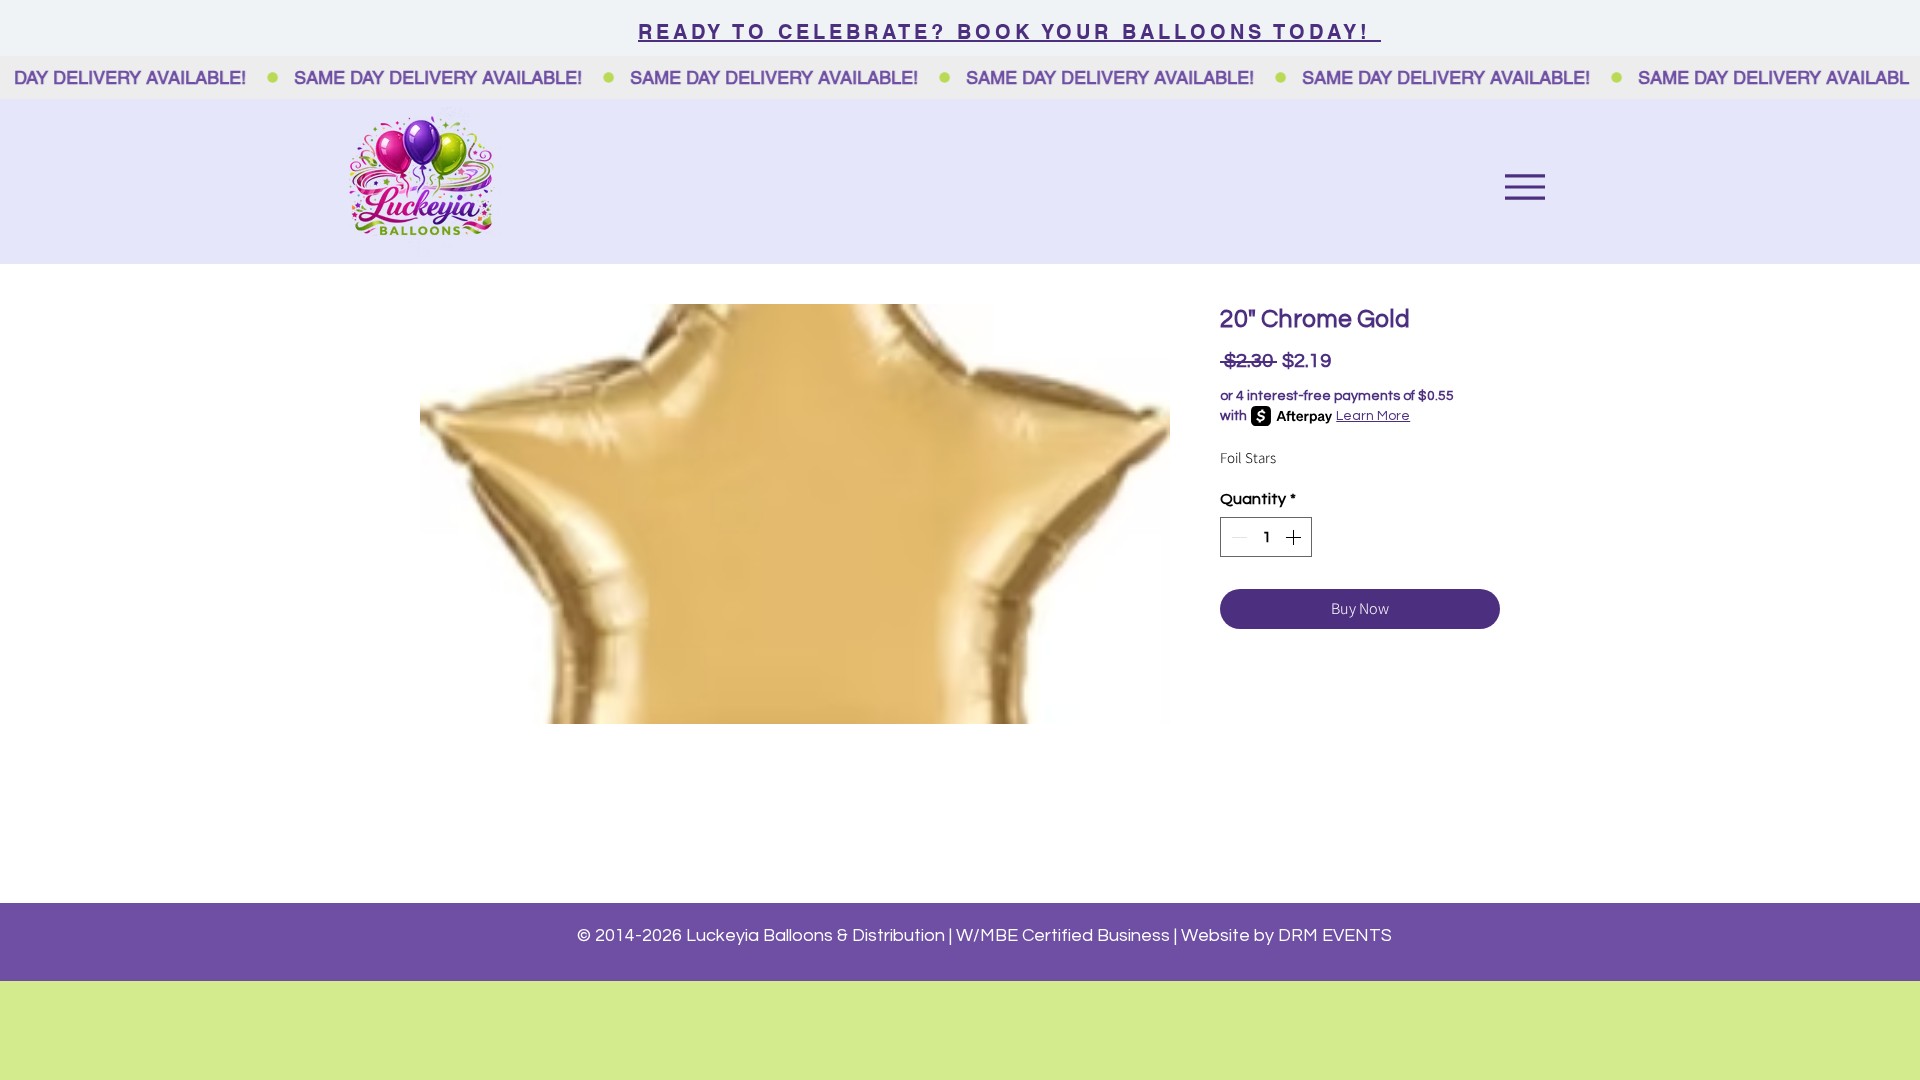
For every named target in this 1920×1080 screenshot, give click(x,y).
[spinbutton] (1266, 537)
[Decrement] (1237, 537)
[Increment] (1295, 537)
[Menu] (1524, 186)
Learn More (1373, 416)
